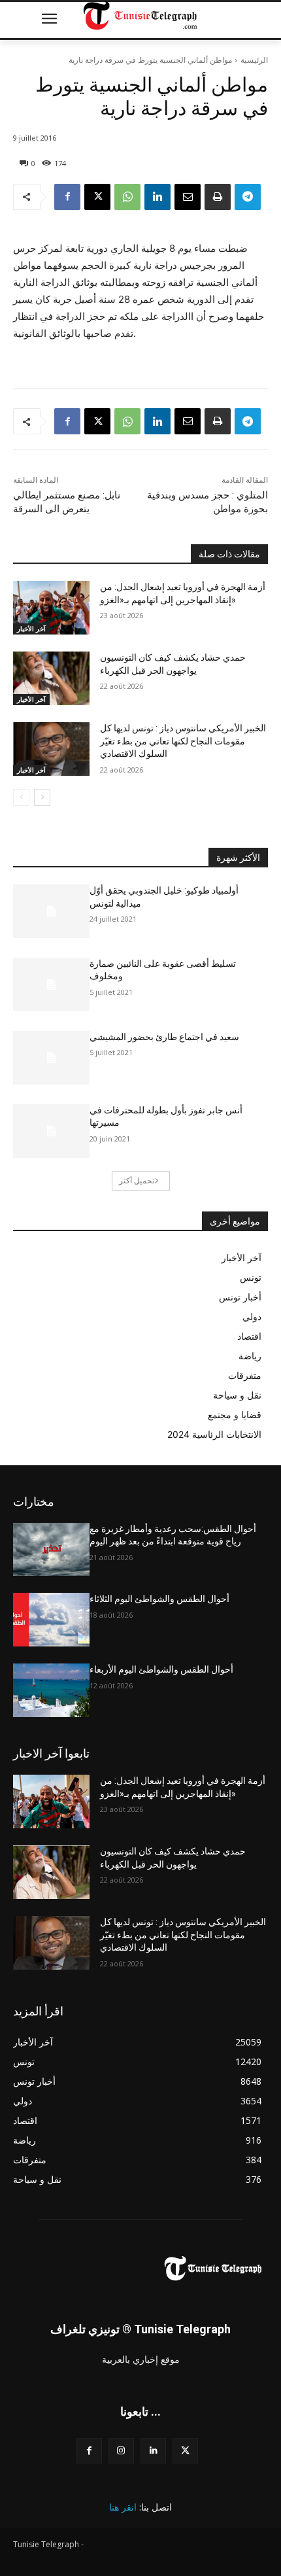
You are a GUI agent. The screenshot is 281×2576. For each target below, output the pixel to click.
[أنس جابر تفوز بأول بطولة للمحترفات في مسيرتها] (51, 1131)
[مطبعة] (218, 197)
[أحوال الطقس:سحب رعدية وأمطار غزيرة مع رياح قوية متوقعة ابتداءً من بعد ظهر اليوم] (51, 1550)
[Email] (188, 197)
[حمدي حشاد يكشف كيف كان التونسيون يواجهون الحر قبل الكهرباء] (51, 678)
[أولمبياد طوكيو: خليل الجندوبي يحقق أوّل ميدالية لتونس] (51, 911)
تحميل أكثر (137, 1180)
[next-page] (42, 797)
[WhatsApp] (127, 197)
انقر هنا (123, 2507)
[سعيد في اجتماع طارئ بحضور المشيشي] (51, 1058)
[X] (97, 197)
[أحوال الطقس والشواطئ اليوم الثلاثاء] (51, 1620)
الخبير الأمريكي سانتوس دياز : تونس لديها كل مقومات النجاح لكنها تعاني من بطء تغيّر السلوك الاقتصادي (183, 741)
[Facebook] (67, 197)
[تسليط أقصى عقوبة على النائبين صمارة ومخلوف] (51, 984)
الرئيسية (254, 60)
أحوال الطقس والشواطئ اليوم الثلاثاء (159, 1599)
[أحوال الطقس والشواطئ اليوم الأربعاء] (51, 1690)
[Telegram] (248, 197)
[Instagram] (121, 2451)
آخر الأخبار (31, 629)
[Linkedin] (157, 197)
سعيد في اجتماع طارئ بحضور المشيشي (164, 1037)
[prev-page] (21, 797)
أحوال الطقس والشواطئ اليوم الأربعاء (161, 1669)
